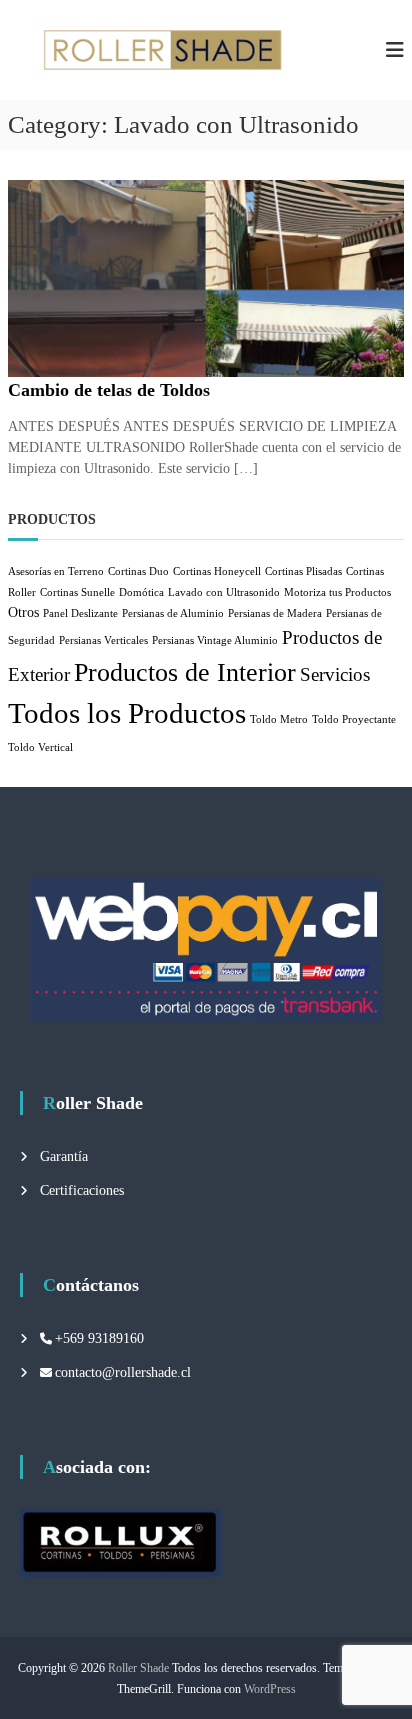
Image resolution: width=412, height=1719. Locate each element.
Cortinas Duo (138, 571)
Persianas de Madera (275, 613)
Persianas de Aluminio (173, 613)
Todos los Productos (127, 713)
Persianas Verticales (103, 640)
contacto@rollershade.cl (123, 1372)
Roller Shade (138, 1668)
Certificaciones (82, 1190)
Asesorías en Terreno (56, 571)
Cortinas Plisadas (303, 571)
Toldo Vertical (40, 747)
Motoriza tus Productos (337, 592)
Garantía (64, 1156)
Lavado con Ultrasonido (224, 592)
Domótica (141, 592)
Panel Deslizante (80, 613)
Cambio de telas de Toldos (109, 390)
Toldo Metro (279, 719)
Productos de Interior (185, 672)
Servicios (335, 674)
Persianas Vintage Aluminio (215, 640)
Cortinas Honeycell (217, 571)
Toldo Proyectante (354, 719)
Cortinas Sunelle (77, 592)
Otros (23, 612)
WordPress (270, 1689)
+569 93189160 (99, 1338)
